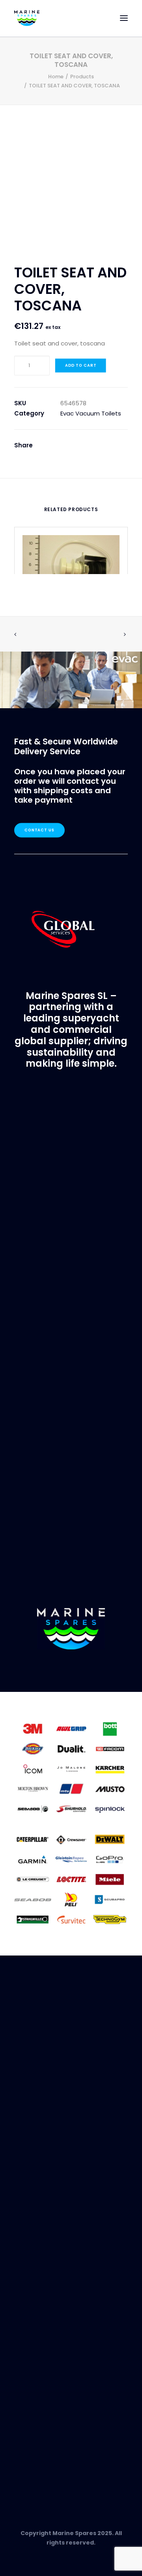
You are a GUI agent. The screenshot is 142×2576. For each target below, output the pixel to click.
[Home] (71, 1629)
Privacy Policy (35, 2197)
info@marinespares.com (54, 1216)
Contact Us (40, 830)
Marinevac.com (71, 1406)
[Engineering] (71, 1768)
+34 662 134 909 (44, 2456)
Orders (25, 2261)
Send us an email (40, 2465)
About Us (28, 2169)
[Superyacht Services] (71, 680)
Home (56, 77)
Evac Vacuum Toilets (91, 413)
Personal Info (34, 2280)
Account (27, 2251)
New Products (34, 2377)
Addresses (30, 2270)
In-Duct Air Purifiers (42, 2395)
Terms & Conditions (44, 2207)
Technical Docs (37, 2333)
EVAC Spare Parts (39, 2386)
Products (82, 77)
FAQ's (22, 2188)
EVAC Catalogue (39, 2324)
